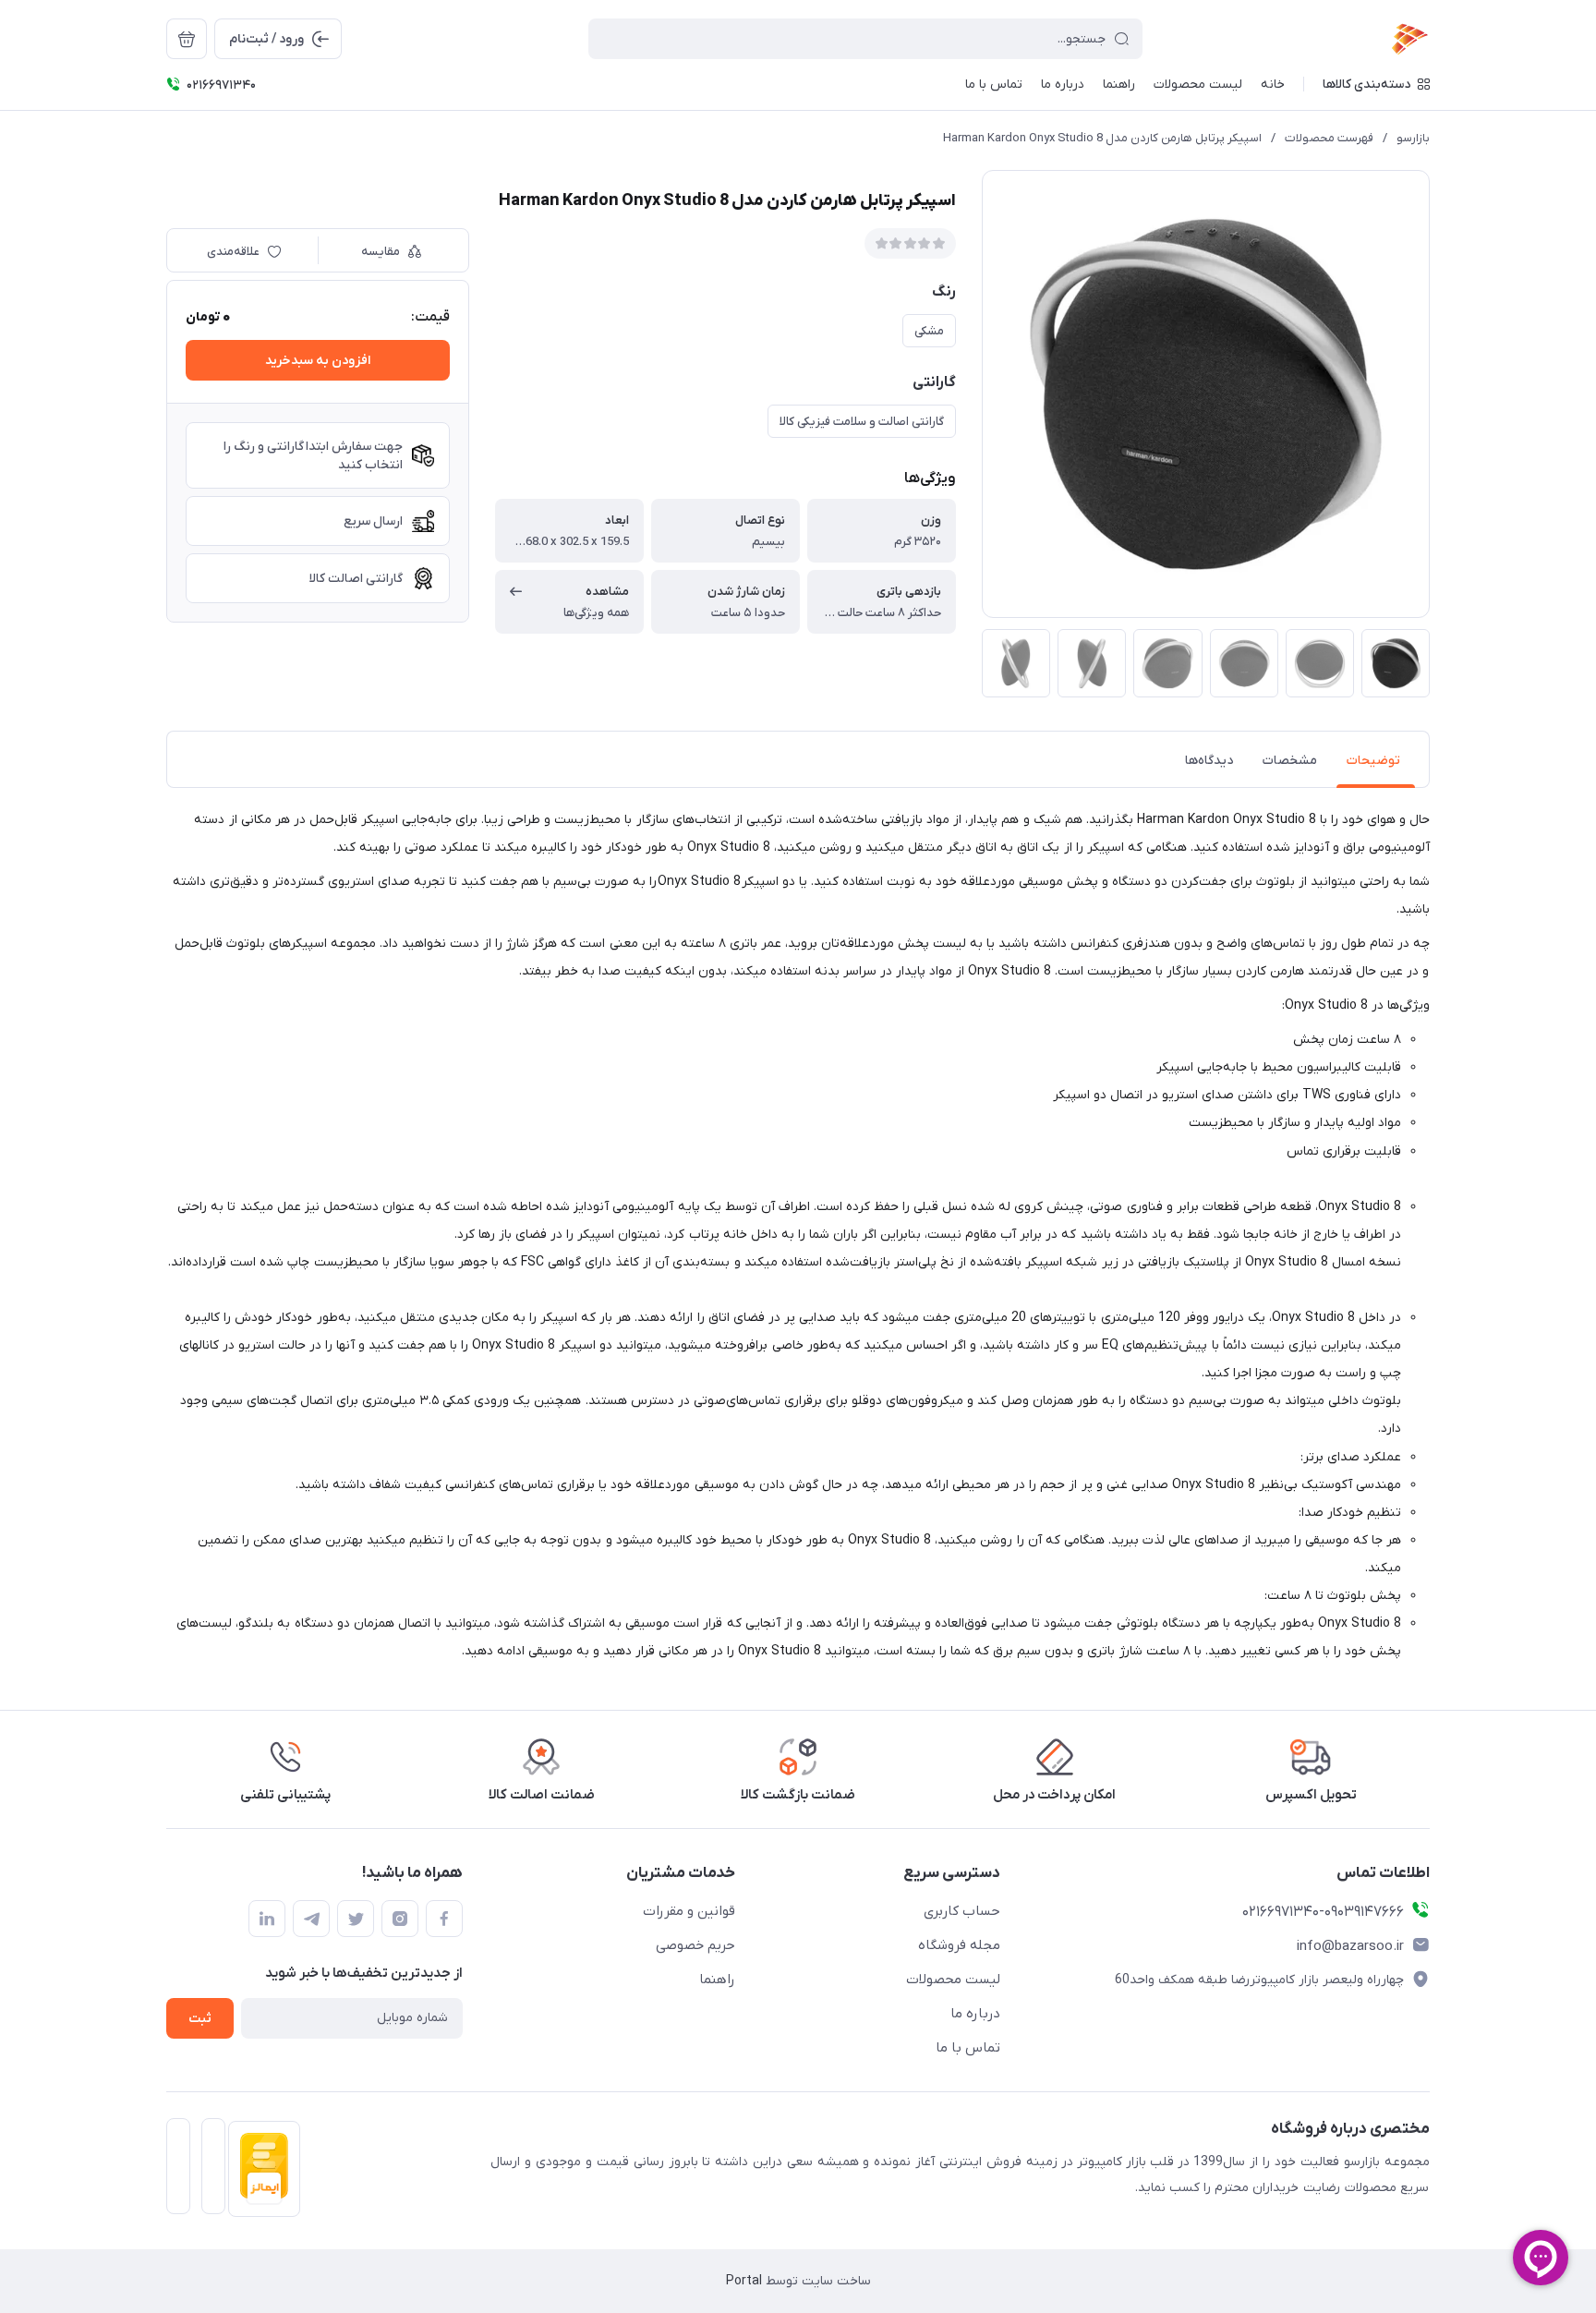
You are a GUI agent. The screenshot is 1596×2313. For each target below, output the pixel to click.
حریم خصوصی (695, 1945)
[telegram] (311, 1919)
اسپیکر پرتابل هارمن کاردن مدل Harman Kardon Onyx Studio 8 (1102, 138)
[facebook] (444, 1919)
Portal (744, 2281)
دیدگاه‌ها (1209, 761)
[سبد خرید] (187, 39)
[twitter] (356, 1919)
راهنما (717, 1980)
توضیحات (1373, 761)
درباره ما (975, 2014)
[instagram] (400, 1919)
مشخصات (1290, 761)
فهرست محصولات (1329, 138)
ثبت (200, 2019)
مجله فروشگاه (959, 1945)
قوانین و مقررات (689, 1911)
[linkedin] (267, 1919)
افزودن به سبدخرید (318, 361)
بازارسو (1413, 138)
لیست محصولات (953, 1980)
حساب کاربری (962, 1911)
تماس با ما (968, 2048)
